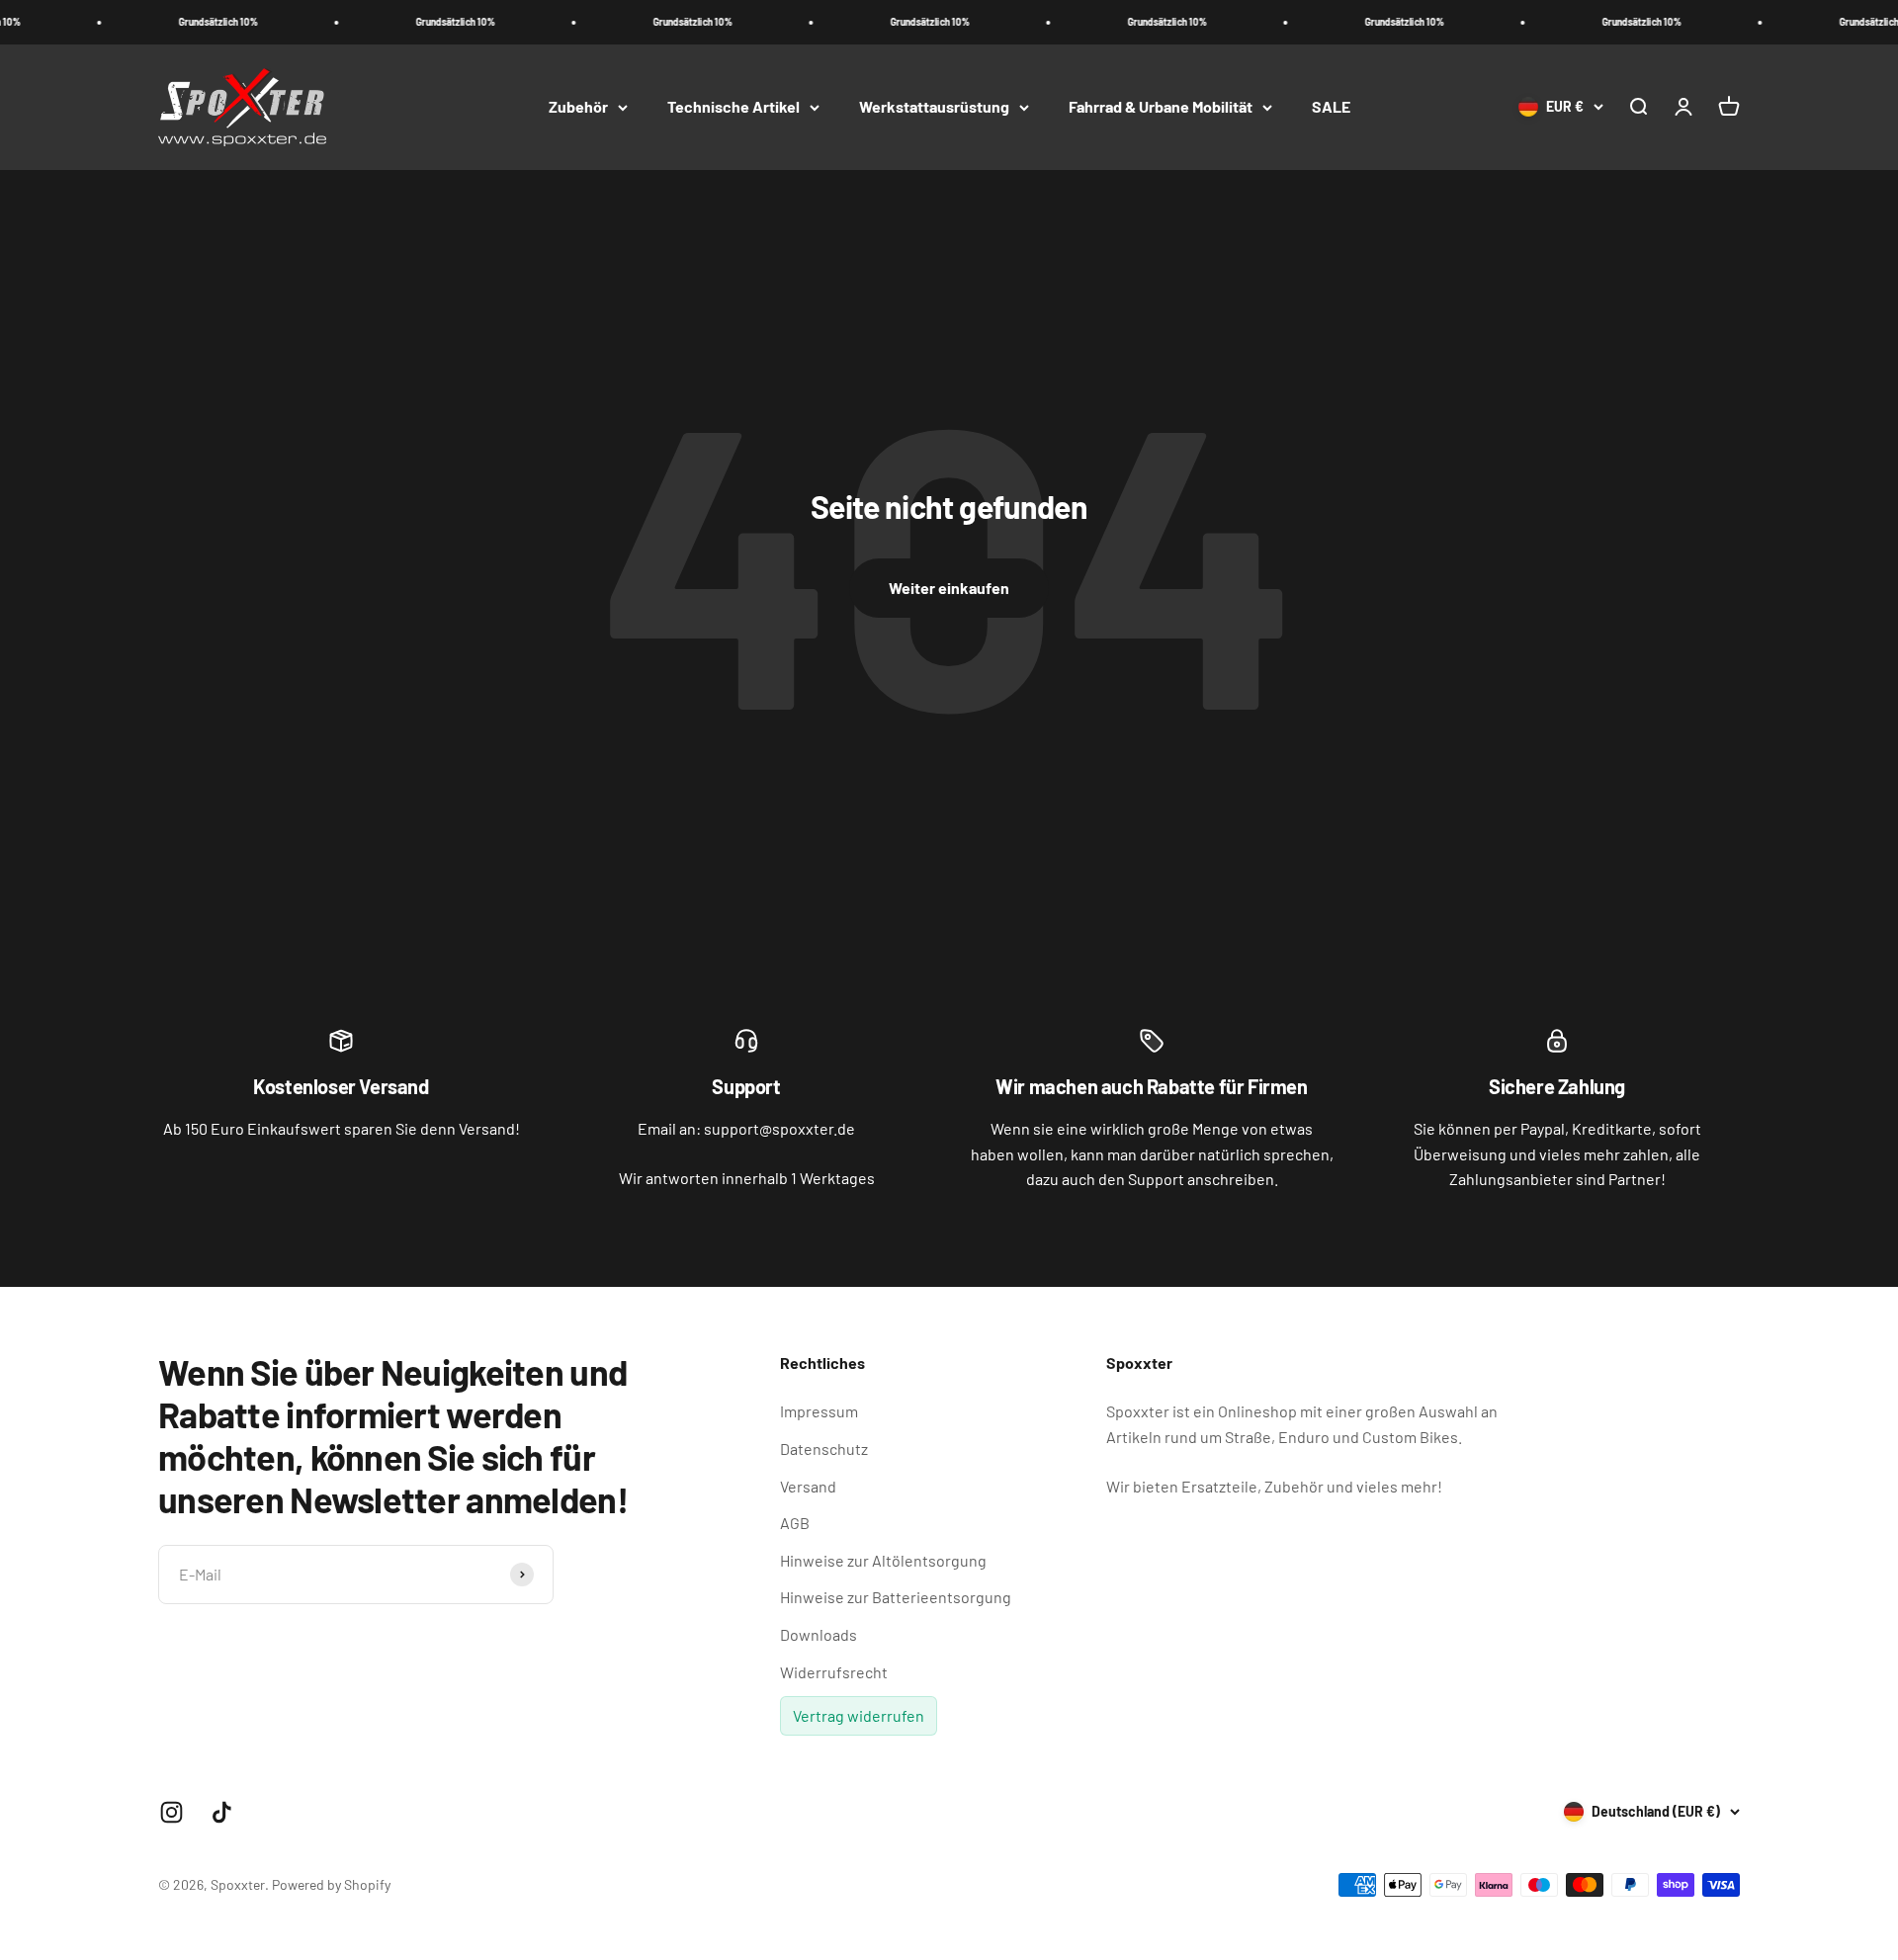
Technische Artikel (733, 106)
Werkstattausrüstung (934, 106)
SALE (1331, 106)
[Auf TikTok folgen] (222, 1812)
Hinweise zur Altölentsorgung (883, 1560)
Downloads (819, 1634)
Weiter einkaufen (949, 588)
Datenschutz (824, 1449)
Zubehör (578, 106)
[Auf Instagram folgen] (172, 1812)
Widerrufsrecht (834, 1672)
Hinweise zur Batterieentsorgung (896, 1597)
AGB (795, 1523)
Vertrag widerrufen (859, 1715)
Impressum (819, 1411)
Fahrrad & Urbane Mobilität (1161, 106)
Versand (808, 1486)
